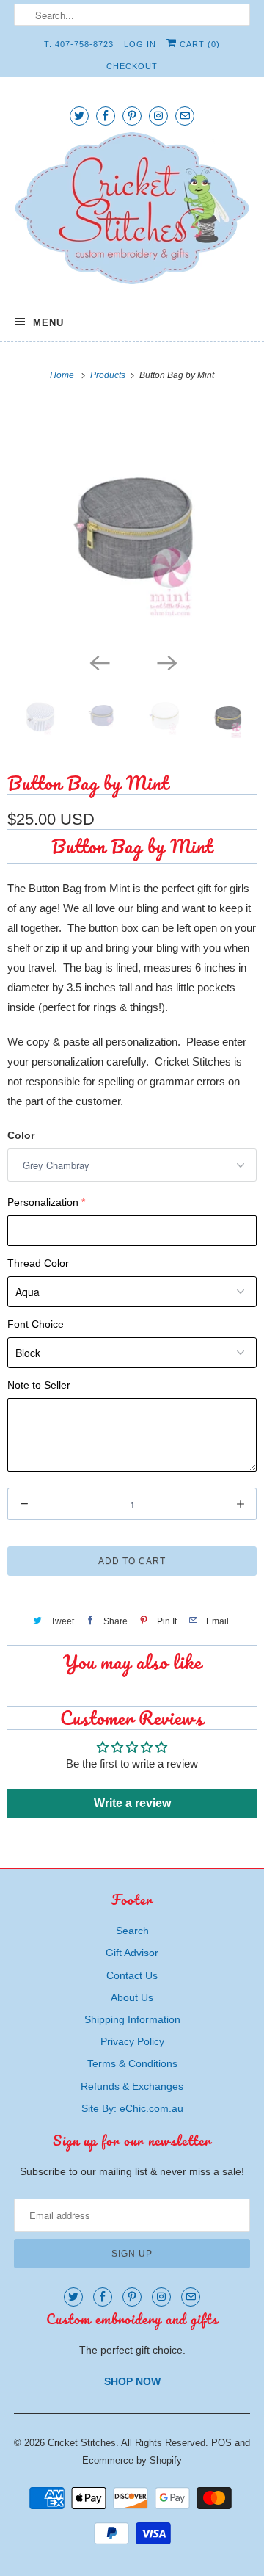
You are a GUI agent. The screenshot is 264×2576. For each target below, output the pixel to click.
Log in (140, 44)
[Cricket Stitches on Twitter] (79, 116)
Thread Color (38, 1263)
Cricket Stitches (82, 2443)
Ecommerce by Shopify (132, 2460)
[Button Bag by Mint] (132, 524)
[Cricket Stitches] (132, 210)
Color (21, 1135)
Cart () (198, 44)
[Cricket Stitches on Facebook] (106, 116)
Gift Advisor (132, 1953)
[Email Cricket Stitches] (185, 116)
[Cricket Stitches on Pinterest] (132, 116)
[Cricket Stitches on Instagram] (158, 116)
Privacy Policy (132, 2041)
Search (132, 1931)
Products (109, 375)
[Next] (166, 662)
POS (221, 2443)
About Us (132, 1997)
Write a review (132, 1803)
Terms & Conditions (132, 2063)
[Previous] (98, 662)
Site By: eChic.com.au (132, 2108)
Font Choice (36, 1324)
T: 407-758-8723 (79, 44)
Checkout (132, 66)
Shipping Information (132, 2019)
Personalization (43, 1202)
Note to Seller (39, 1385)
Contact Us (132, 1975)
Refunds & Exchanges (132, 2086)
